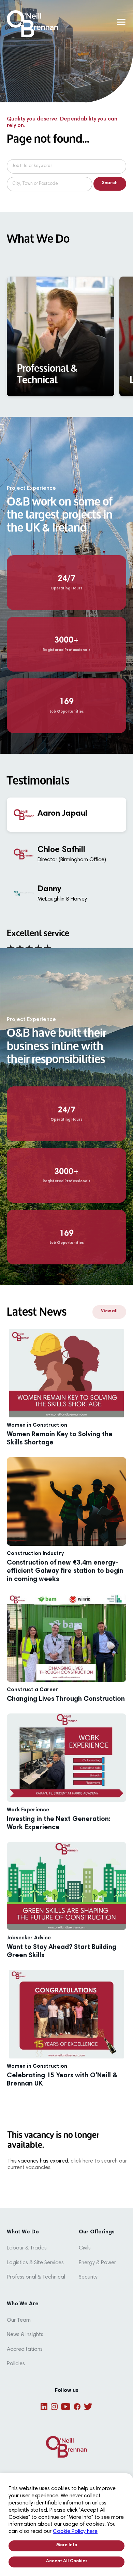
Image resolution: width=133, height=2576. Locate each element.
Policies (16, 2364)
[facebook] (77, 2407)
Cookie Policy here (75, 2532)
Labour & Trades (27, 2248)
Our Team (19, 2320)
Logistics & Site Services (35, 2263)
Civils (85, 2248)
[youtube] (66, 2407)
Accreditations (25, 2349)
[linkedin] (44, 2407)
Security (88, 2277)
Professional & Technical (36, 2277)
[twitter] (88, 2407)
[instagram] (54, 2407)
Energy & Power (97, 2263)
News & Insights (25, 2335)
